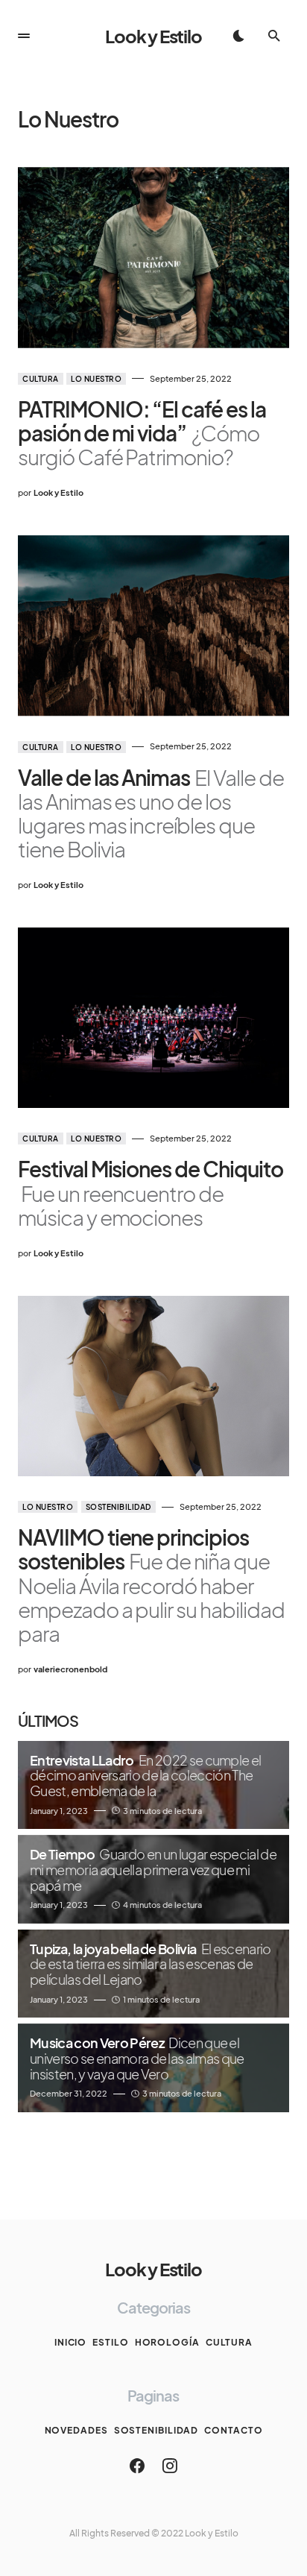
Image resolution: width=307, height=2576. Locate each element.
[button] (24, 36)
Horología (167, 2342)
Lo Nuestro (96, 379)
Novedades (76, 2430)
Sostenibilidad (118, 1507)
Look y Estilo (153, 36)
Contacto (233, 2430)
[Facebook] (137, 2466)
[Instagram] (170, 2466)
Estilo (110, 2342)
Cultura (41, 379)
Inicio (70, 2342)
